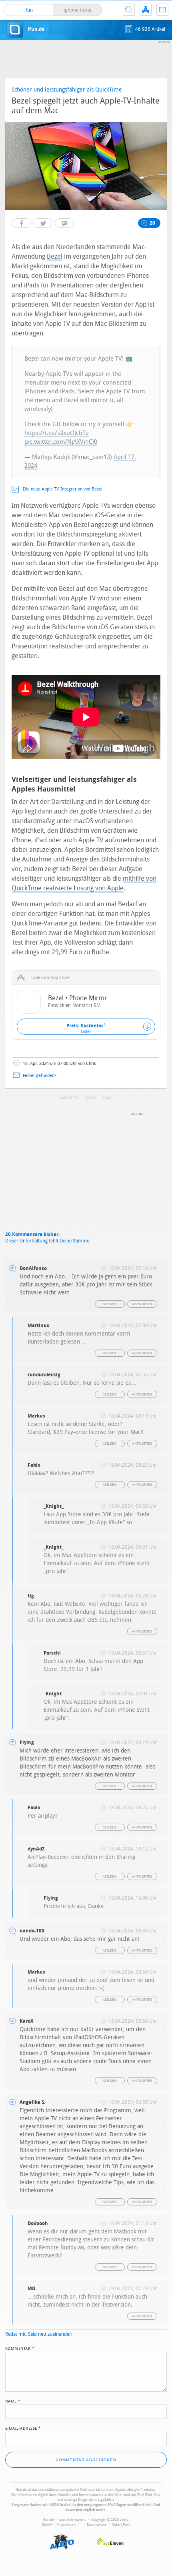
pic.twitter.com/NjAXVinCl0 (61, 442)
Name (13, 2401)
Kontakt (162, 10)
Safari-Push (121, 2525)
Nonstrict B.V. (87, 1005)
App (146, 10)
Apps (91, 1098)
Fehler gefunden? (40, 1076)
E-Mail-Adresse (23, 2428)
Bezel (55, 256)
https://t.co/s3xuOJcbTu (57, 433)
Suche (129, 10)
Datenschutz (97, 2525)
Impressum (66, 2525)
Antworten (142, 1304)
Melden (110, 1304)
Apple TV (70, 1098)
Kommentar (20, 2348)
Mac (109, 1098)
